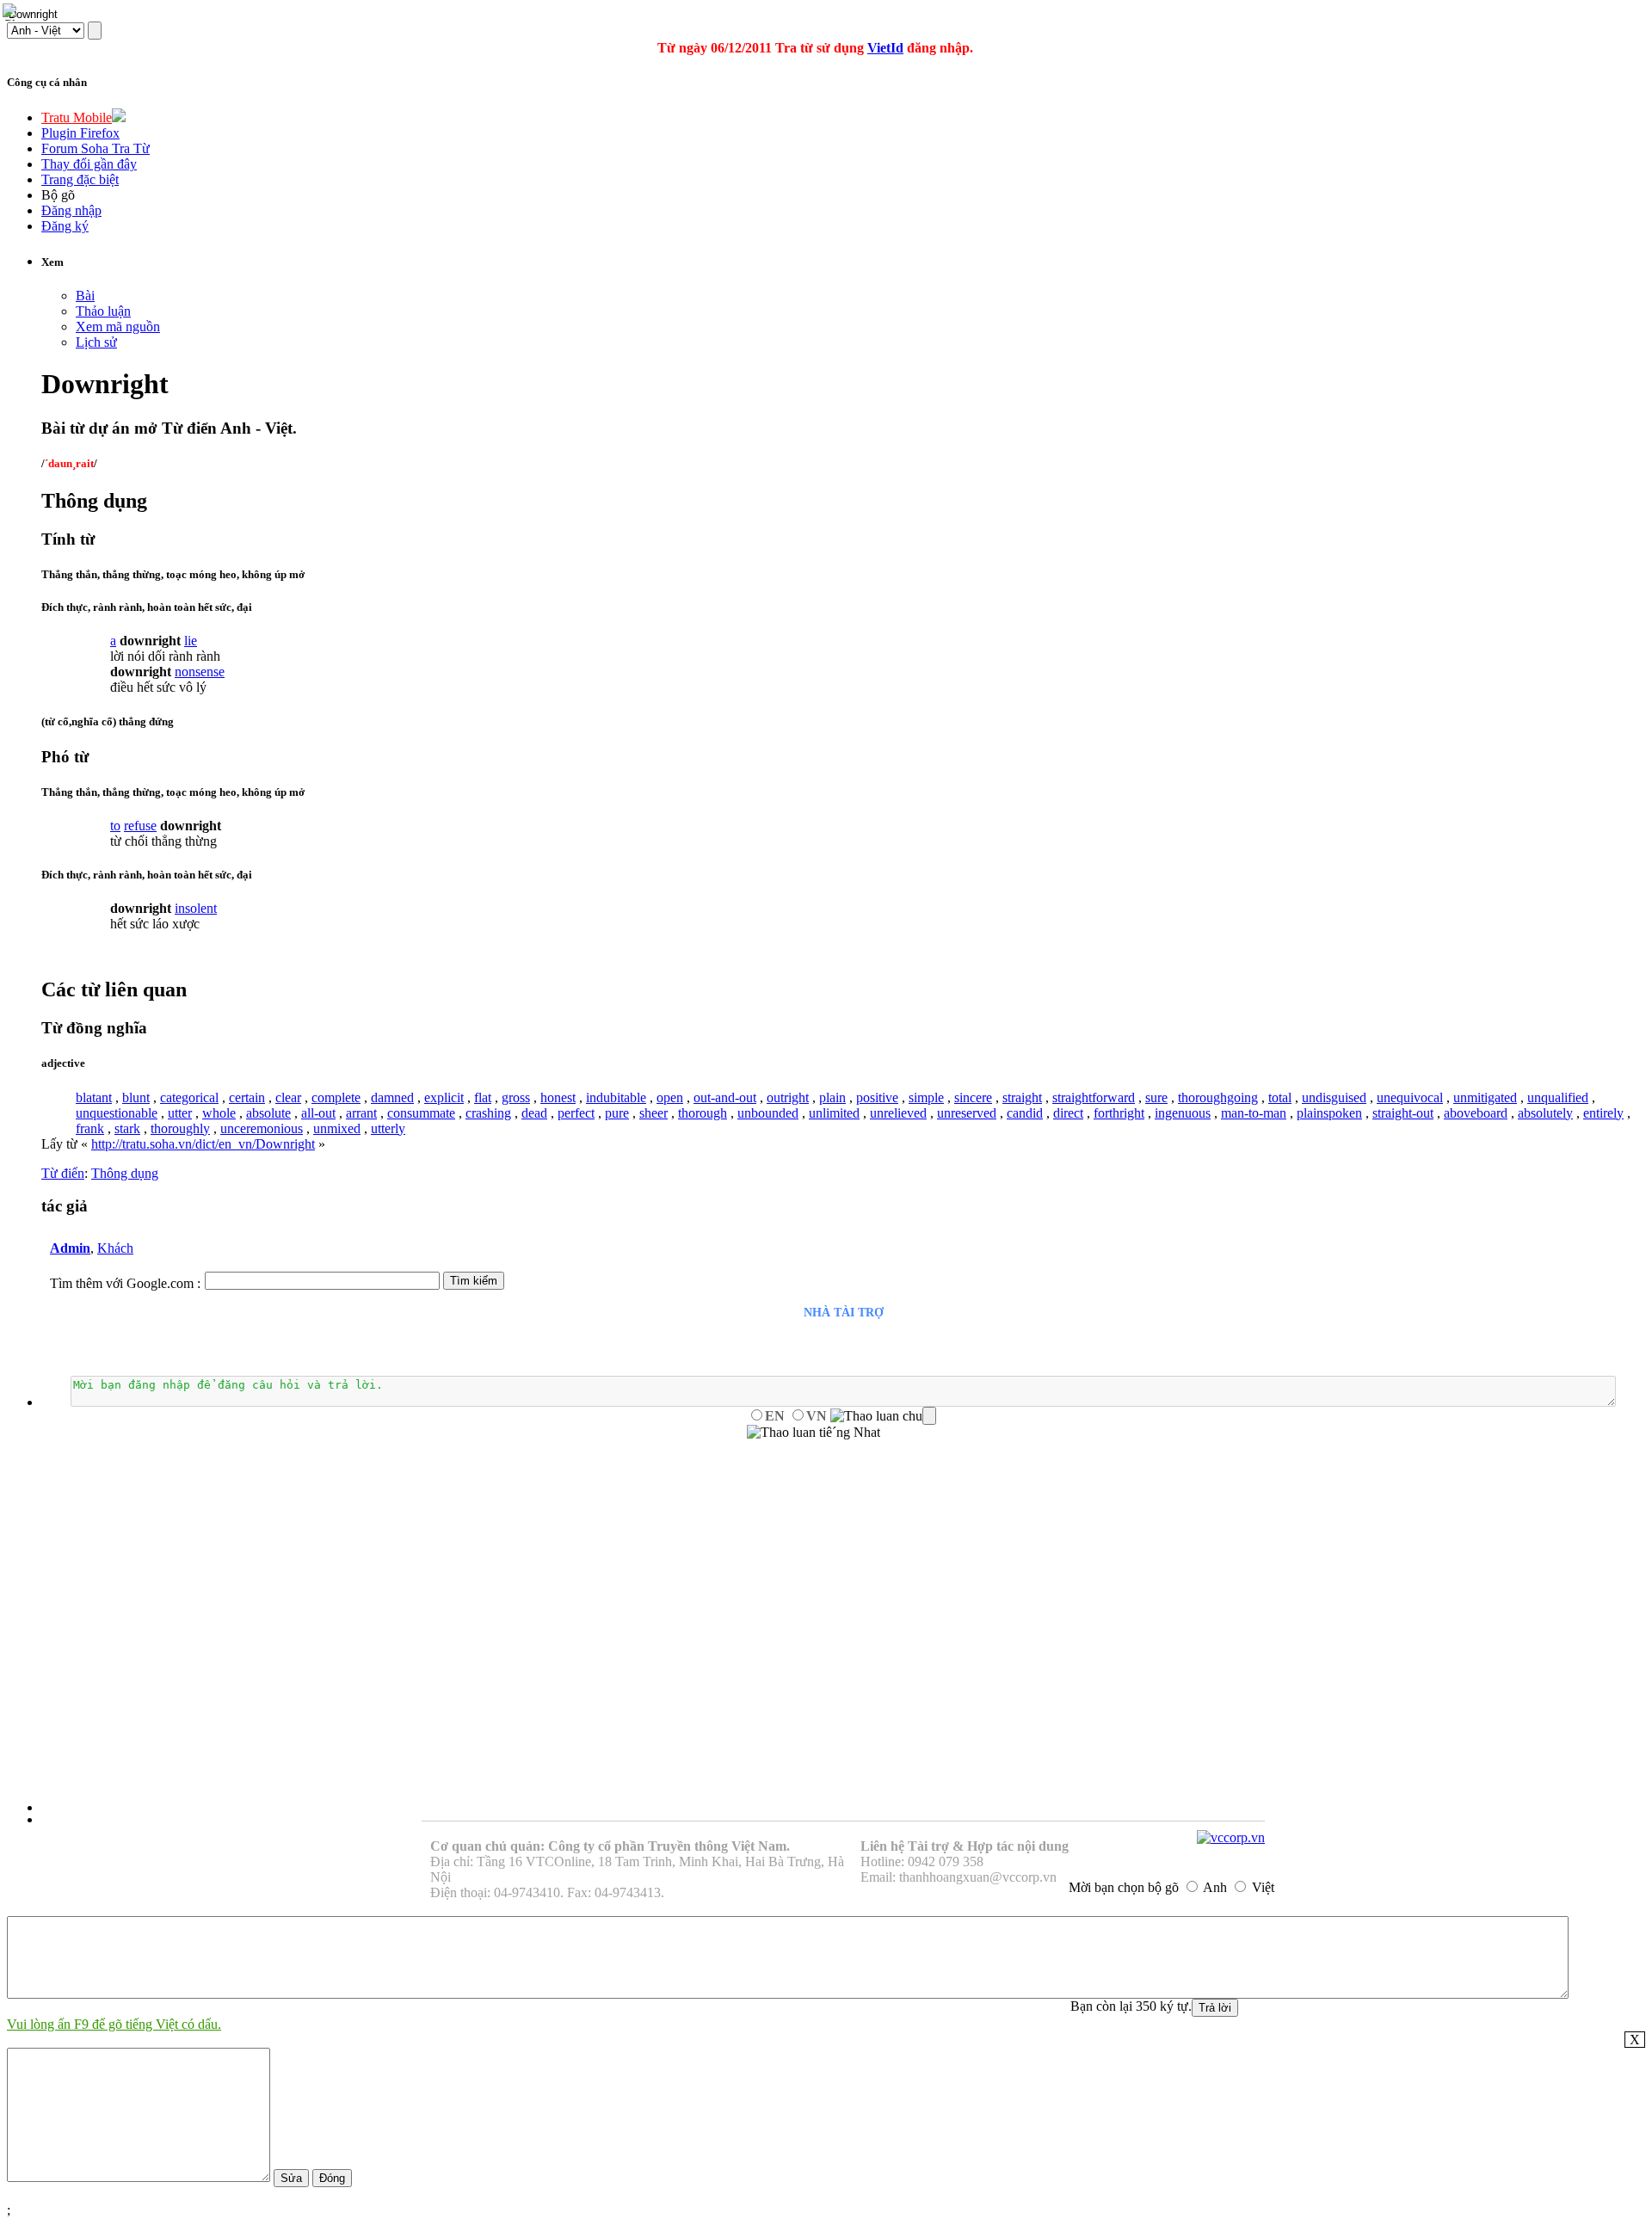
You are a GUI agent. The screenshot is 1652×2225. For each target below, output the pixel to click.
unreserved (967, 1113)
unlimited (834, 1113)
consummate (421, 1113)
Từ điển (63, 1173)
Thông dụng (125, 1173)
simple (926, 1097)
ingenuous (1183, 1113)
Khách (115, 1248)
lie (191, 641)
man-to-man (1254, 1113)
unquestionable (117, 1113)
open (670, 1097)
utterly (388, 1128)
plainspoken (1329, 1113)
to (115, 826)
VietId (885, 48)
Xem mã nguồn (118, 327)
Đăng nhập (71, 210)
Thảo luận (103, 311)
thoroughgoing (1218, 1097)
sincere (973, 1097)
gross (516, 1097)
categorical (189, 1097)
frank (90, 1128)
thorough (703, 1113)
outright (788, 1097)
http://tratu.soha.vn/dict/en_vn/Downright (203, 1144)
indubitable (616, 1097)
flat (483, 1097)
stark (127, 1128)
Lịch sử (96, 342)
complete (336, 1097)
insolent (196, 908)
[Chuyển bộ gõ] (12, 12)
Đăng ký (65, 226)
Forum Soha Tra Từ (96, 148)
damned (392, 1097)
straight (1022, 1097)
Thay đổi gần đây (89, 164)
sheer (653, 1113)
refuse (140, 826)
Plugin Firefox (80, 133)
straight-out (1403, 1113)
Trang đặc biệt (80, 179)
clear (288, 1097)
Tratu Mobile (77, 117)
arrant (361, 1113)
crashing (488, 1113)
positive (877, 1097)
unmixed (337, 1128)
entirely (1603, 1113)
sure (1156, 1097)
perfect (576, 1113)
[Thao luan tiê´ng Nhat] (814, 1433)
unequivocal (1410, 1097)
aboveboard (1476, 1113)
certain (247, 1097)
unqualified (1558, 1097)
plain (832, 1097)
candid (1025, 1113)
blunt (136, 1097)
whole (219, 1113)
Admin (70, 1248)
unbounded (768, 1113)
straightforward (1094, 1097)
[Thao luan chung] (883, 1416)
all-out (318, 1113)
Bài (85, 296)
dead (534, 1113)
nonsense (200, 672)
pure (617, 1113)
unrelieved (898, 1113)
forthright (1119, 1113)
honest (558, 1097)
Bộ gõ (58, 195)
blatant (94, 1097)
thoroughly (180, 1128)
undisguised (1334, 1097)
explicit (444, 1097)
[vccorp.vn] (1231, 1837)
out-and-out (725, 1097)
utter (180, 1113)
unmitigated (1485, 1097)
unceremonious (262, 1128)
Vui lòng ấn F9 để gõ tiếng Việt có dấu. (114, 2024)
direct (1068, 1113)
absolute (268, 1113)
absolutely (1545, 1113)
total (1280, 1097)
